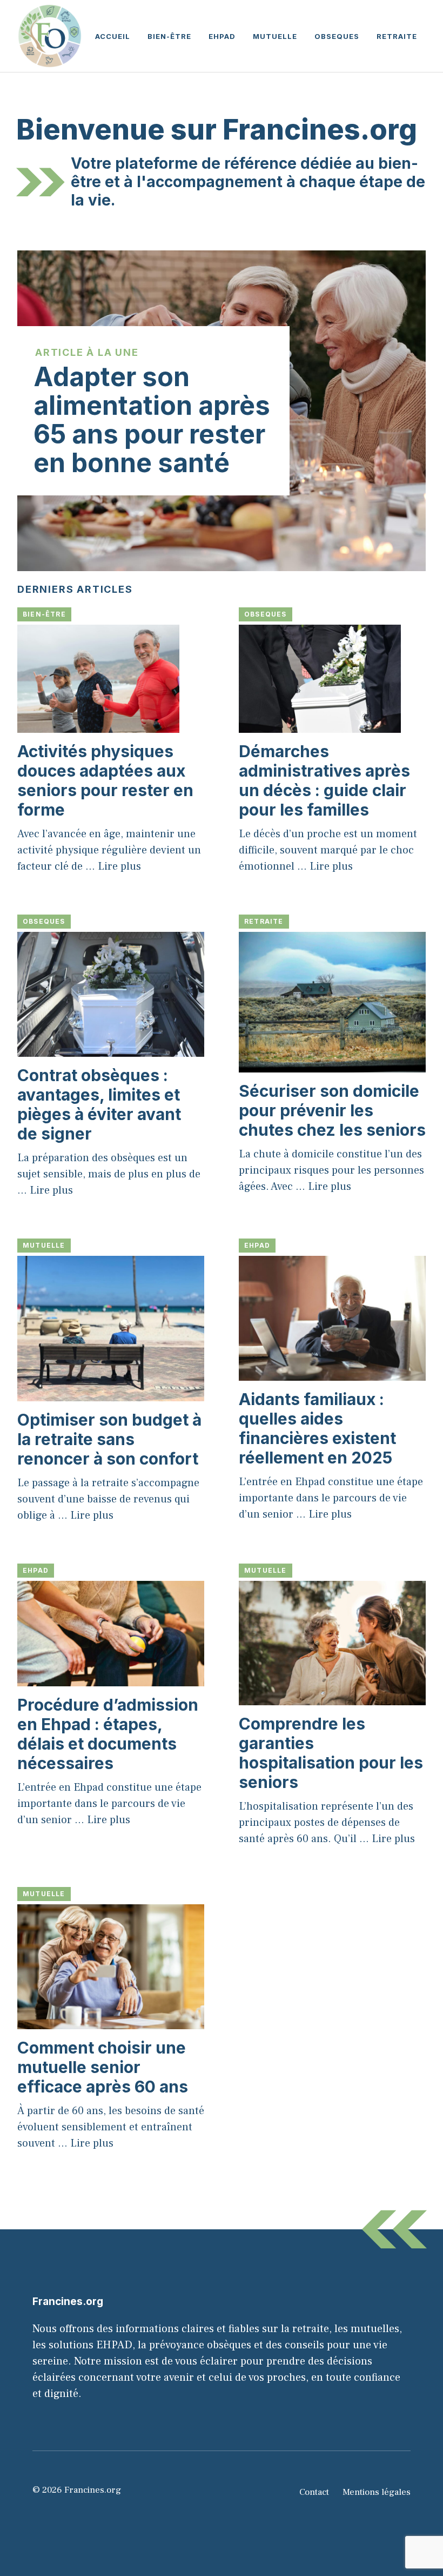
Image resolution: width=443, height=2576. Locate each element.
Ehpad (222, 36)
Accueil (113, 36)
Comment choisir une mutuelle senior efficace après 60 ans (103, 2067)
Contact (314, 2492)
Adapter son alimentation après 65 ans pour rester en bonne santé (152, 419)
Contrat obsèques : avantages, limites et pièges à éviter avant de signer (99, 1104)
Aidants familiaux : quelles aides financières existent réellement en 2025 (317, 1428)
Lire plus (119, 866)
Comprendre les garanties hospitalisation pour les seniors (331, 1753)
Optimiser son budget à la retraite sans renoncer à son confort (109, 1439)
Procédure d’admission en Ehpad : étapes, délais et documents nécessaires (108, 1734)
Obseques (337, 36)
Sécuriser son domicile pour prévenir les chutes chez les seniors (332, 1110)
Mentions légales (377, 2492)
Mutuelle (275, 36)
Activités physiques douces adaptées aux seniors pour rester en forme (105, 780)
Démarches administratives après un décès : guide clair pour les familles (324, 780)
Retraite (397, 36)
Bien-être (169, 36)
